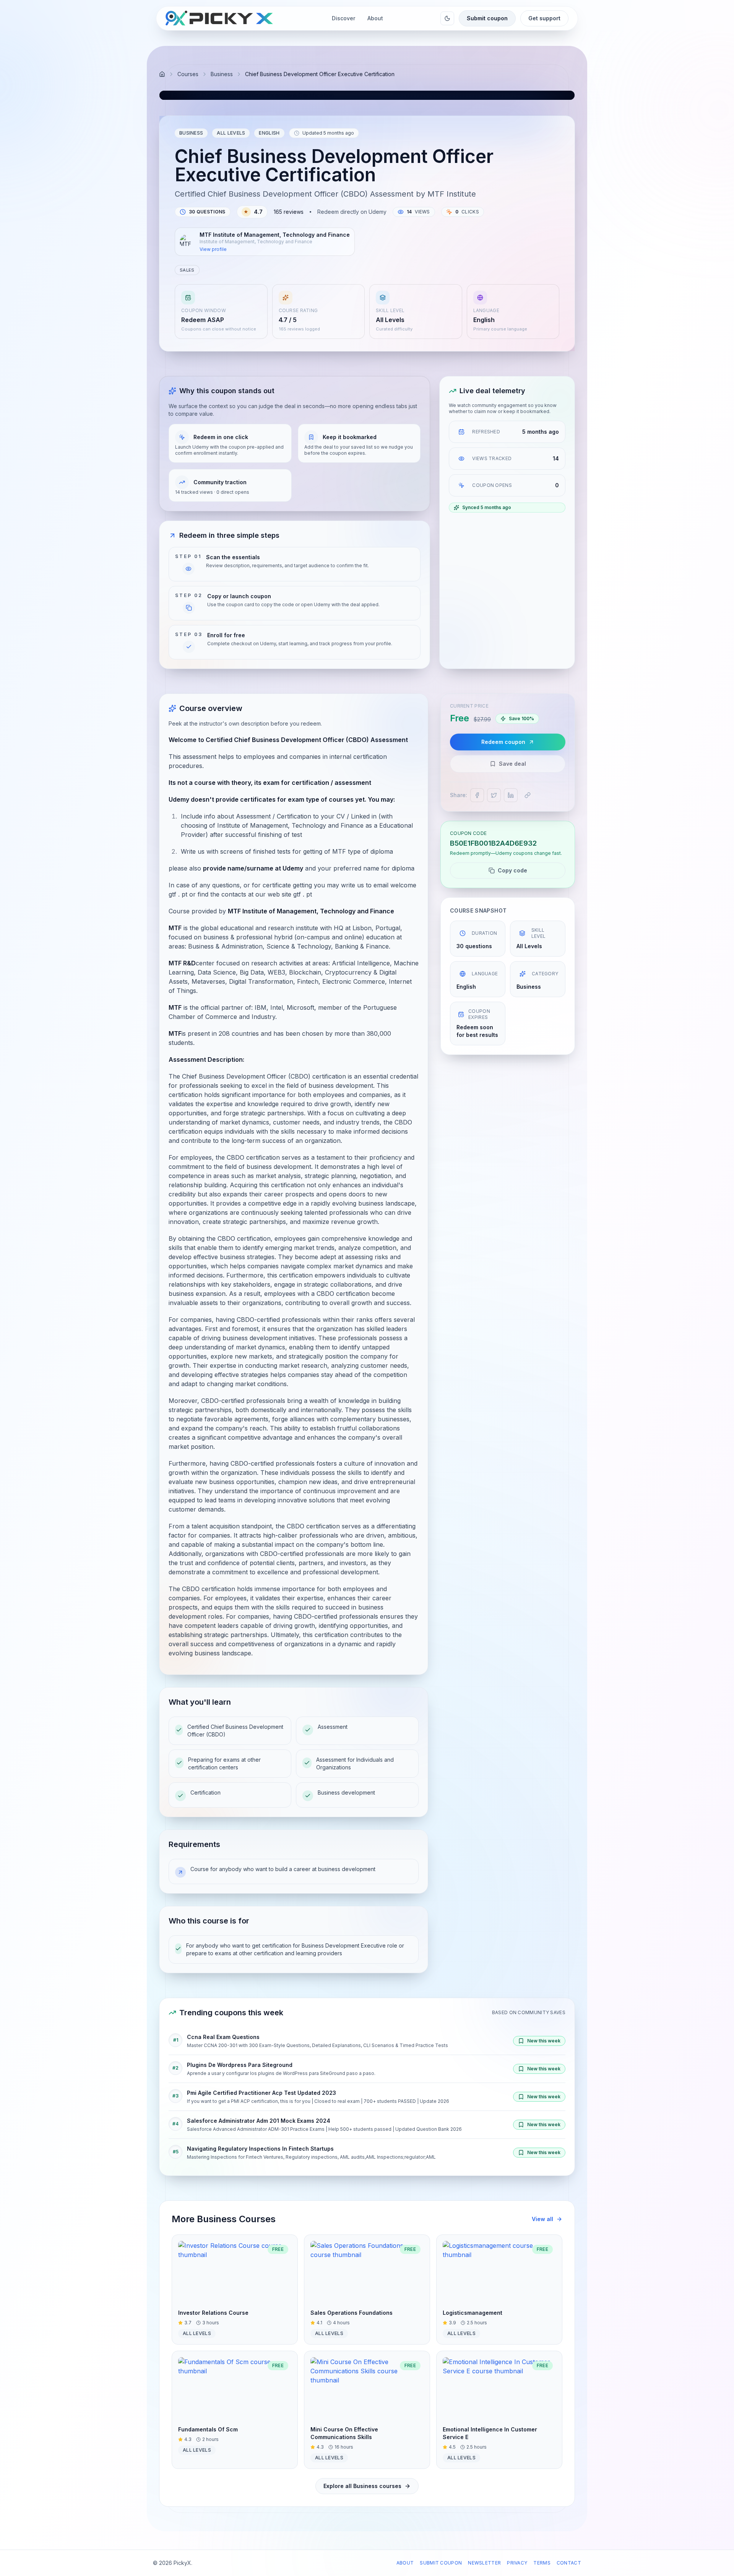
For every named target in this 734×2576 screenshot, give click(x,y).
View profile (213, 249)
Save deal (512, 764)
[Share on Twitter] (494, 795)
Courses (188, 74)
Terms (542, 2563)
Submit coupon (487, 18)
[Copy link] (528, 795)
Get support (544, 18)
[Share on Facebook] (477, 795)
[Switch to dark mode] (447, 18)
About (405, 2563)
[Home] (162, 74)
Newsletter (484, 2563)
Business (222, 74)
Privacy (517, 2563)
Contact (569, 2563)
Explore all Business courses (362, 2486)
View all (542, 2219)
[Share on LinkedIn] (511, 795)
